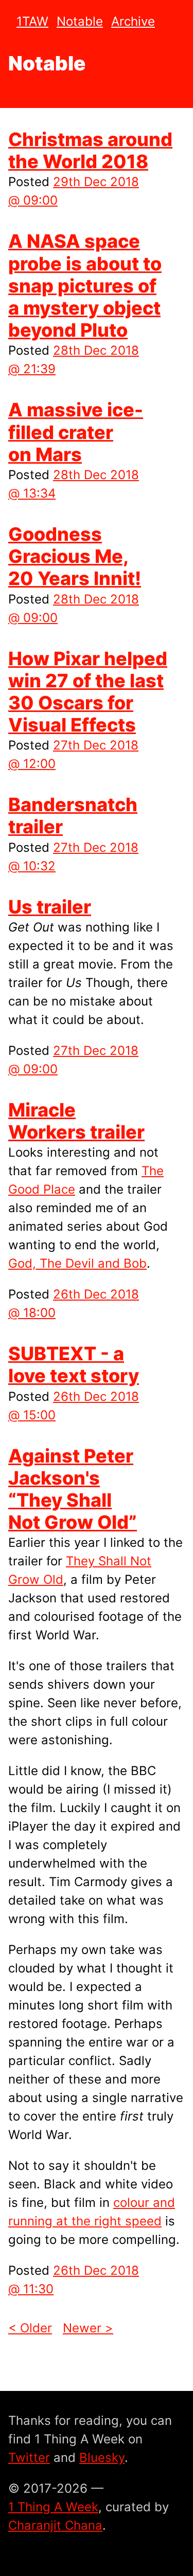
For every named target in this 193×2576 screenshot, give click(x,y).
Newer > (88, 2328)
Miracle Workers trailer (76, 1121)
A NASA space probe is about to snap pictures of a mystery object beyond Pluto (85, 286)
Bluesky (102, 2458)
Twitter (29, 2458)
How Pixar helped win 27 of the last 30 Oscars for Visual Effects (88, 692)
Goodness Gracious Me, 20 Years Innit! (75, 556)
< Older (30, 2328)
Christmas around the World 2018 (90, 150)
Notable (80, 21)
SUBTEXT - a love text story (74, 1365)
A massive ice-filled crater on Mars (76, 432)
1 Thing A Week (53, 2507)
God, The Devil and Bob (77, 1263)
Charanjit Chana (55, 2525)
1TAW (32, 21)
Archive (133, 21)
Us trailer (50, 907)
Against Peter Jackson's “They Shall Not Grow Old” (73, 1489)
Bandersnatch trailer (73, 816)
